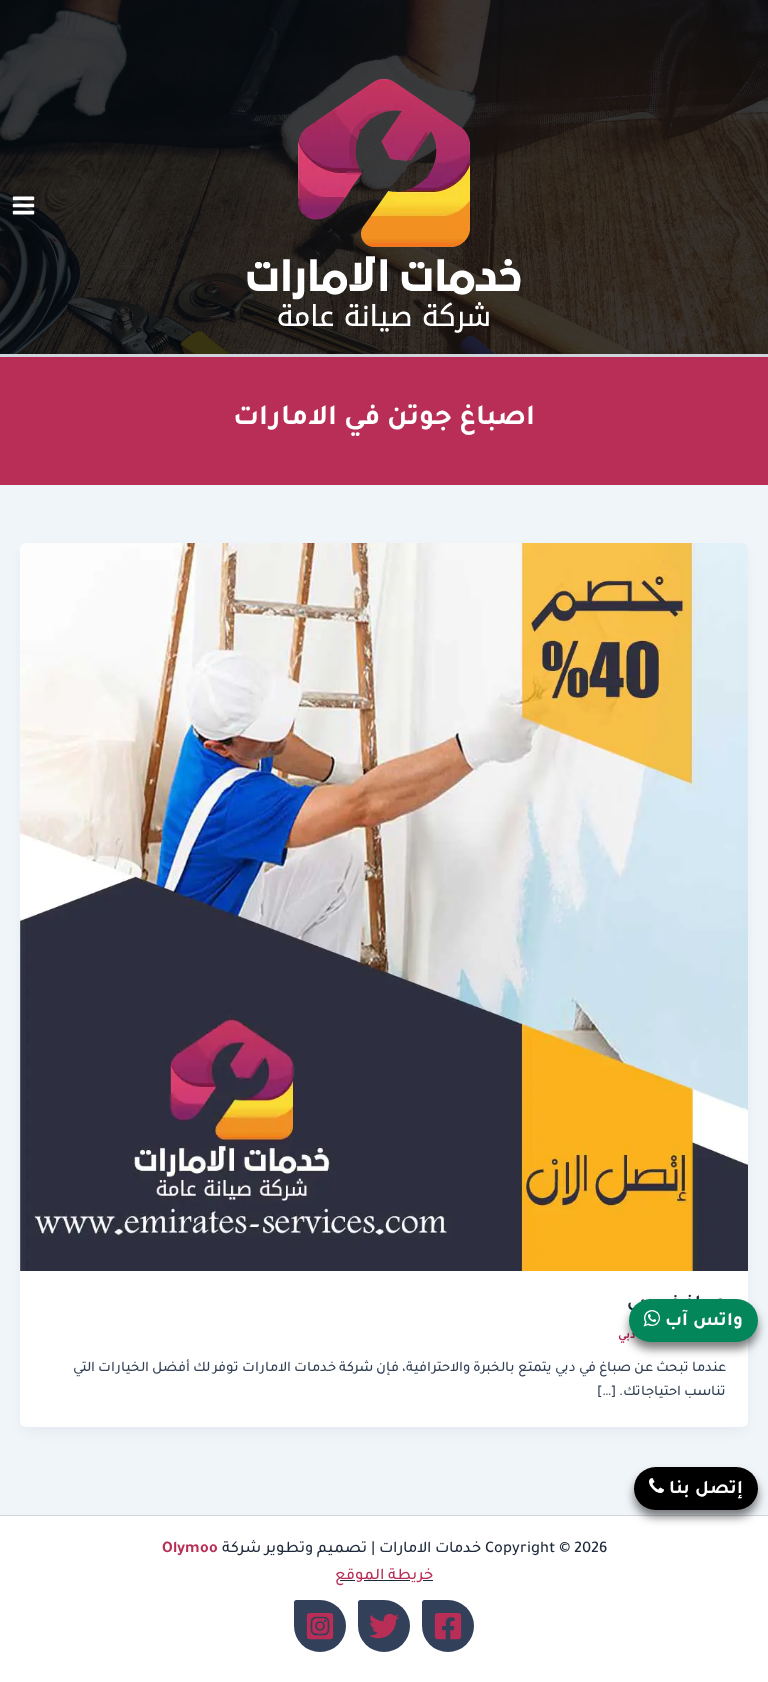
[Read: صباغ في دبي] (384, 909)
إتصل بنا (703, 1490)
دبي (627, 1336)
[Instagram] (320, 1626)
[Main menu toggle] (23, 206)
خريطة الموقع (384, 1576)
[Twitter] (384, 1626)
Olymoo (190, 1549)
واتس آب (701, 1322)
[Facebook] (448, 1626)
